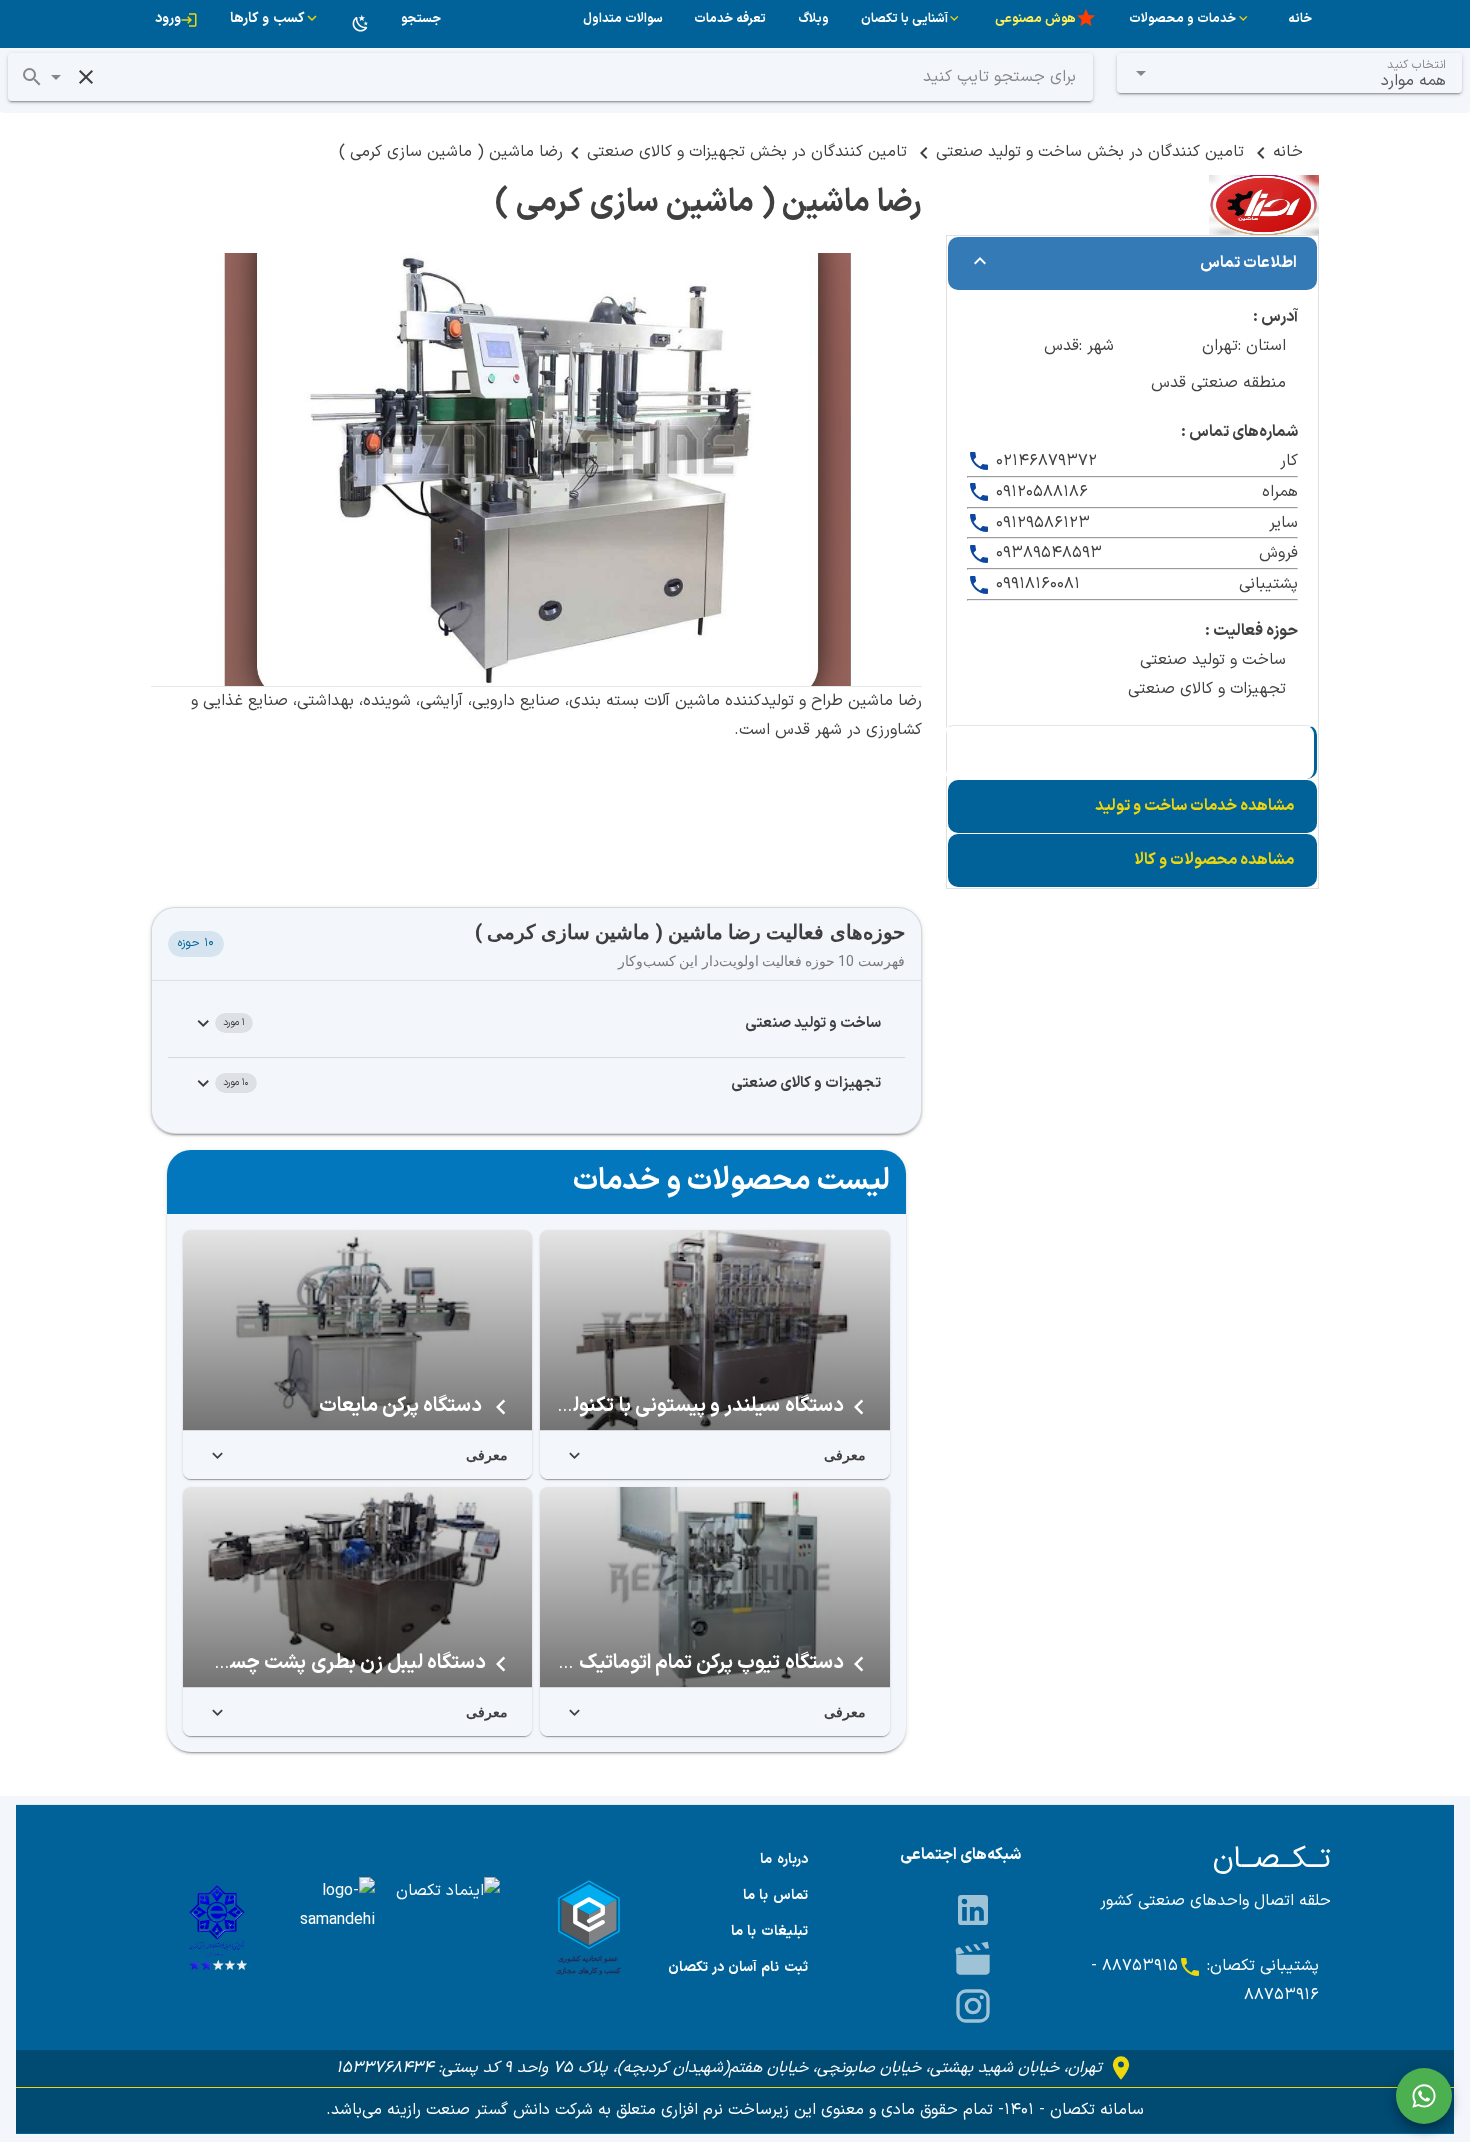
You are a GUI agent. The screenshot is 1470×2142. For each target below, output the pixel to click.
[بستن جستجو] (86, 77)
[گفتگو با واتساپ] (1424, 2096)
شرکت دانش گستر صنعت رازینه (487, 2110)
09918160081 (1035, 584)
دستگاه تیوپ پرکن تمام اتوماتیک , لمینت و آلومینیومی (622, 1663)
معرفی (845, 1455)
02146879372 (1044, 461)
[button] (56, 77)
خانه (1288, 152)
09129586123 (1040, 523)
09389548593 (1046, 553)
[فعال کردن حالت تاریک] (361, 24)
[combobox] (1290, 73)
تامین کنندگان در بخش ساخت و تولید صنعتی (1092, 152)
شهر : (1096, 346)
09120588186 (1039, 492)
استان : (1262, 346)
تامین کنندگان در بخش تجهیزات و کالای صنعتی (749, 152)
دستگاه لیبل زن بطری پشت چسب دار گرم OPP (297, 1663)
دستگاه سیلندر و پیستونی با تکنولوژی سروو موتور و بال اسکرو (593, 1406)
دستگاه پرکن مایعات (403, 1406)
